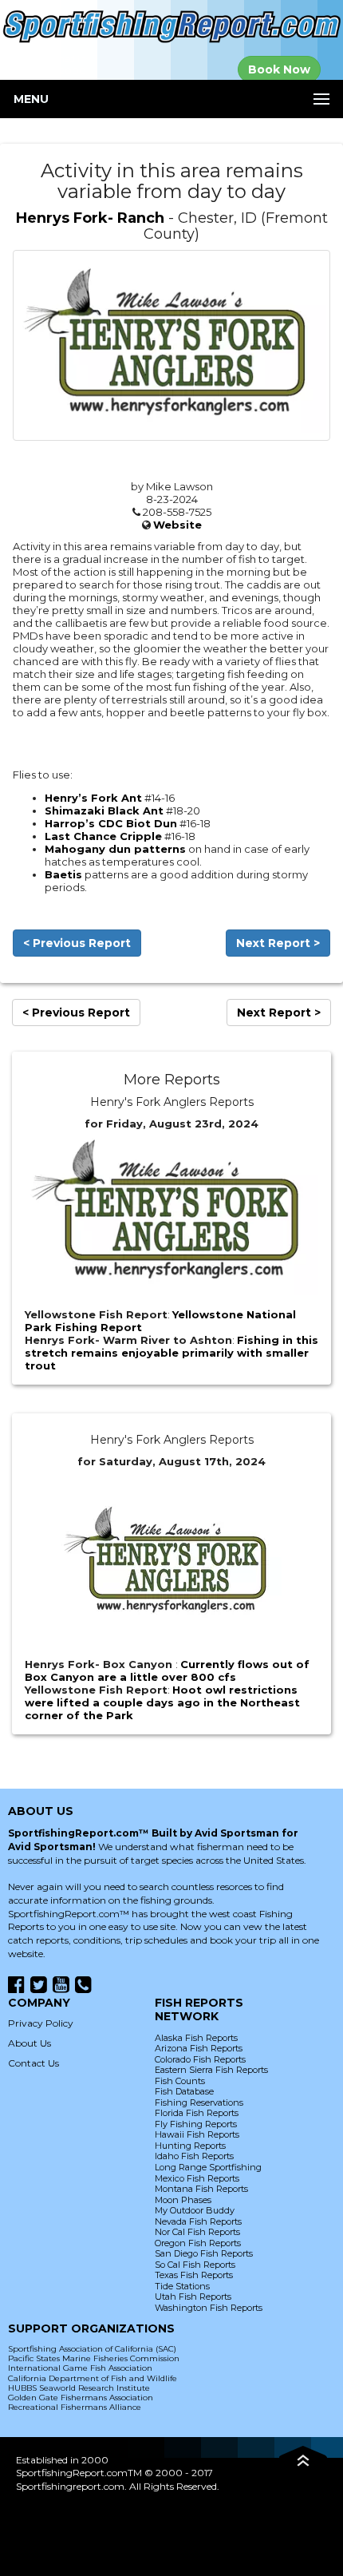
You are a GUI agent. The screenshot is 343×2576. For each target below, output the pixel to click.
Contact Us (34, 2063)
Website (177, 525)
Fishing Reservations (199, 2102)
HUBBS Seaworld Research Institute (79, 2388)
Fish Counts (180, 2081)
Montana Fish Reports (201, 2189)
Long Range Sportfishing (208, 2167)
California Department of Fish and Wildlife (93, 2378)
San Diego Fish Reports (204, 2253)
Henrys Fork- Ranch (90, 218)
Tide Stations (182, 2286)
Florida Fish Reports (197, 2113)
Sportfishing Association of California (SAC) (92, 2349)
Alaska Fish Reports (196, 2038)
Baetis (63, 874)
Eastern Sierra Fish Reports (211, 2070)
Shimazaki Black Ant (104, 810)
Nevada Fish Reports (198, 2221)
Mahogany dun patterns (115, 849)
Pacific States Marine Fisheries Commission (94, 2358)
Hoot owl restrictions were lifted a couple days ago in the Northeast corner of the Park (162, 1702)
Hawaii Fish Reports (197, 2134)
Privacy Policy (41, 2023)
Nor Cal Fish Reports (197, 2232)
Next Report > (278, 943)
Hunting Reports (190, 2146)
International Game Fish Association (80, 2368)
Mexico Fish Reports (197, 2178)
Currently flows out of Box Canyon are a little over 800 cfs (167, 1670)
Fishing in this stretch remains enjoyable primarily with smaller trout (171, 1353)
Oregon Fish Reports (198, 2243)
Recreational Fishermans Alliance (75, 2407)
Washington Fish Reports (209, 2308)
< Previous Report (77, 943)
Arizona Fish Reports (199, 2048)
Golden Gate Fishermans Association (81, 2398)
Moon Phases (183, 2200)
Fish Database (184, 2091)
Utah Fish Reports (193, 2297)
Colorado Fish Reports (200, 2059)
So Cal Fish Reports (195, 2265)
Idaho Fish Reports (194, 2156)
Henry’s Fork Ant (93, 798)
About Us (30, 2043)
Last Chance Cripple (103, 836)
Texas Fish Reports (194, 2275)
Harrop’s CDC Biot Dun (111, 823)
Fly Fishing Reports (196, 2124)
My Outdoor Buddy (195, 2210)
